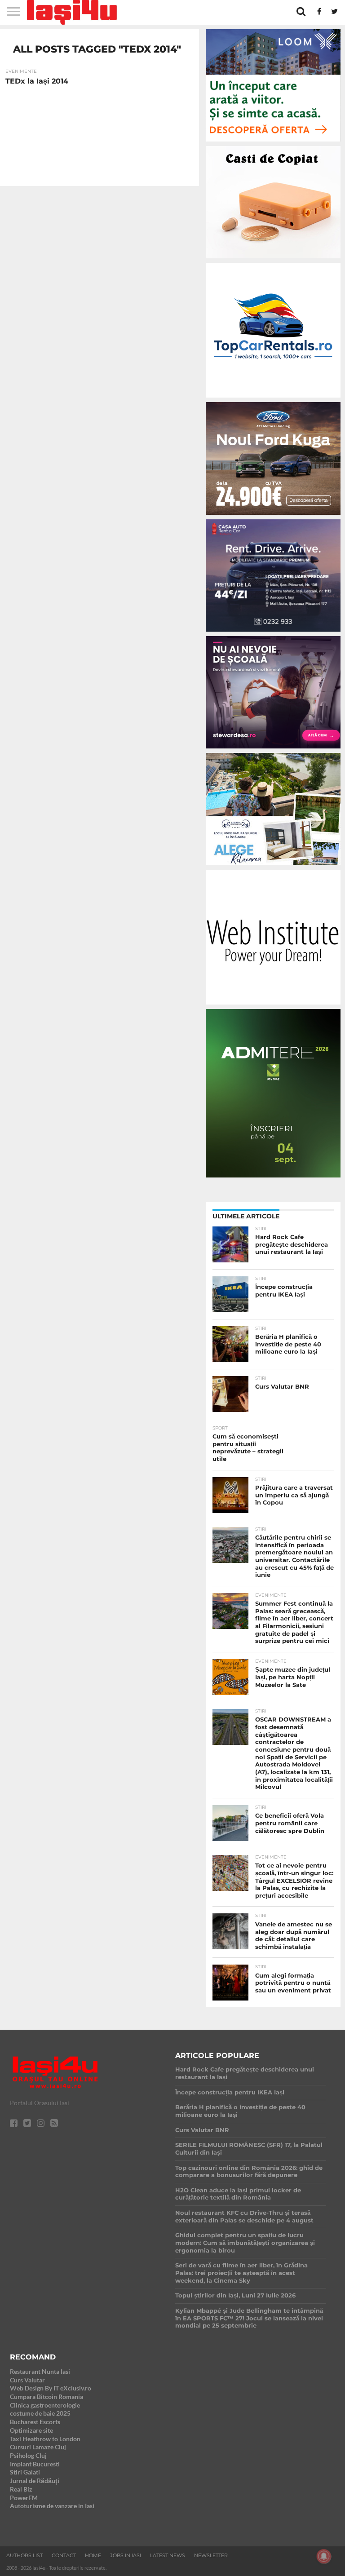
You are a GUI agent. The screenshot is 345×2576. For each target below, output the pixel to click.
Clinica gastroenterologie (45, 2405)
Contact (64, 2555)
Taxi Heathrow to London (45, 2439)
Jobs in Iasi (126, 2555)
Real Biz (21, 2489)
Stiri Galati (25, 2472)
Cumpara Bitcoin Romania (46, 2397)
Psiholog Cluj (28, 2455)
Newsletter (211, 2555)
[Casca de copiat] (273, 260)
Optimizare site (31, 2430)
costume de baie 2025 (40, 2413)
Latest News (168, 2555)
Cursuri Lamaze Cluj (38, 2447)
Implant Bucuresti (35, 2464)
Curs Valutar (27, 2380)
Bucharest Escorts (35, 2422)
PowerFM (24, 2498)
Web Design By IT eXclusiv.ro (51, 2388)
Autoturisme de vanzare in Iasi (52, 2506)
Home (93, 2555)
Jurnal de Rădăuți (35, 2481)
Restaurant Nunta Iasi (40, 2371)
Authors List (24, 2555)
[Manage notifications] (324, 2556)
